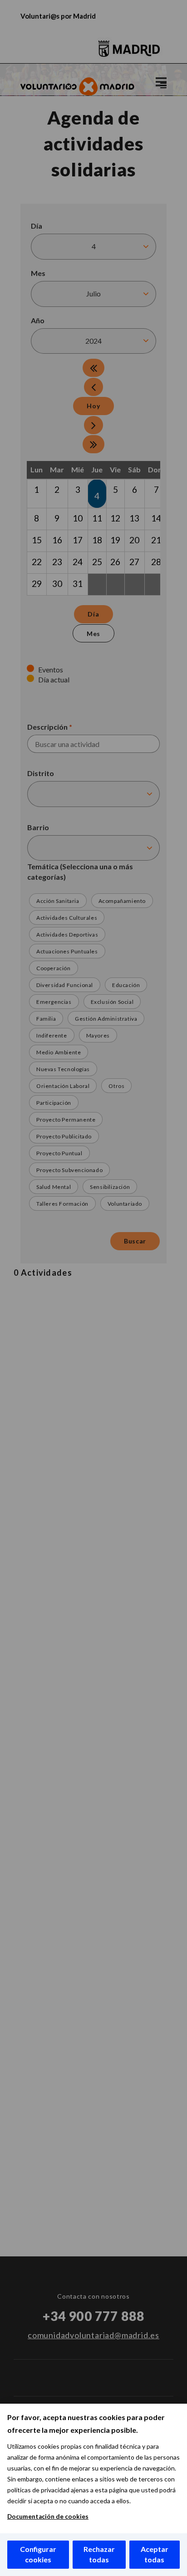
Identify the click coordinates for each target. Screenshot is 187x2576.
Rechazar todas (99, 2554)
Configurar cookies (38, 2554)
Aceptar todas (155, 2554)
